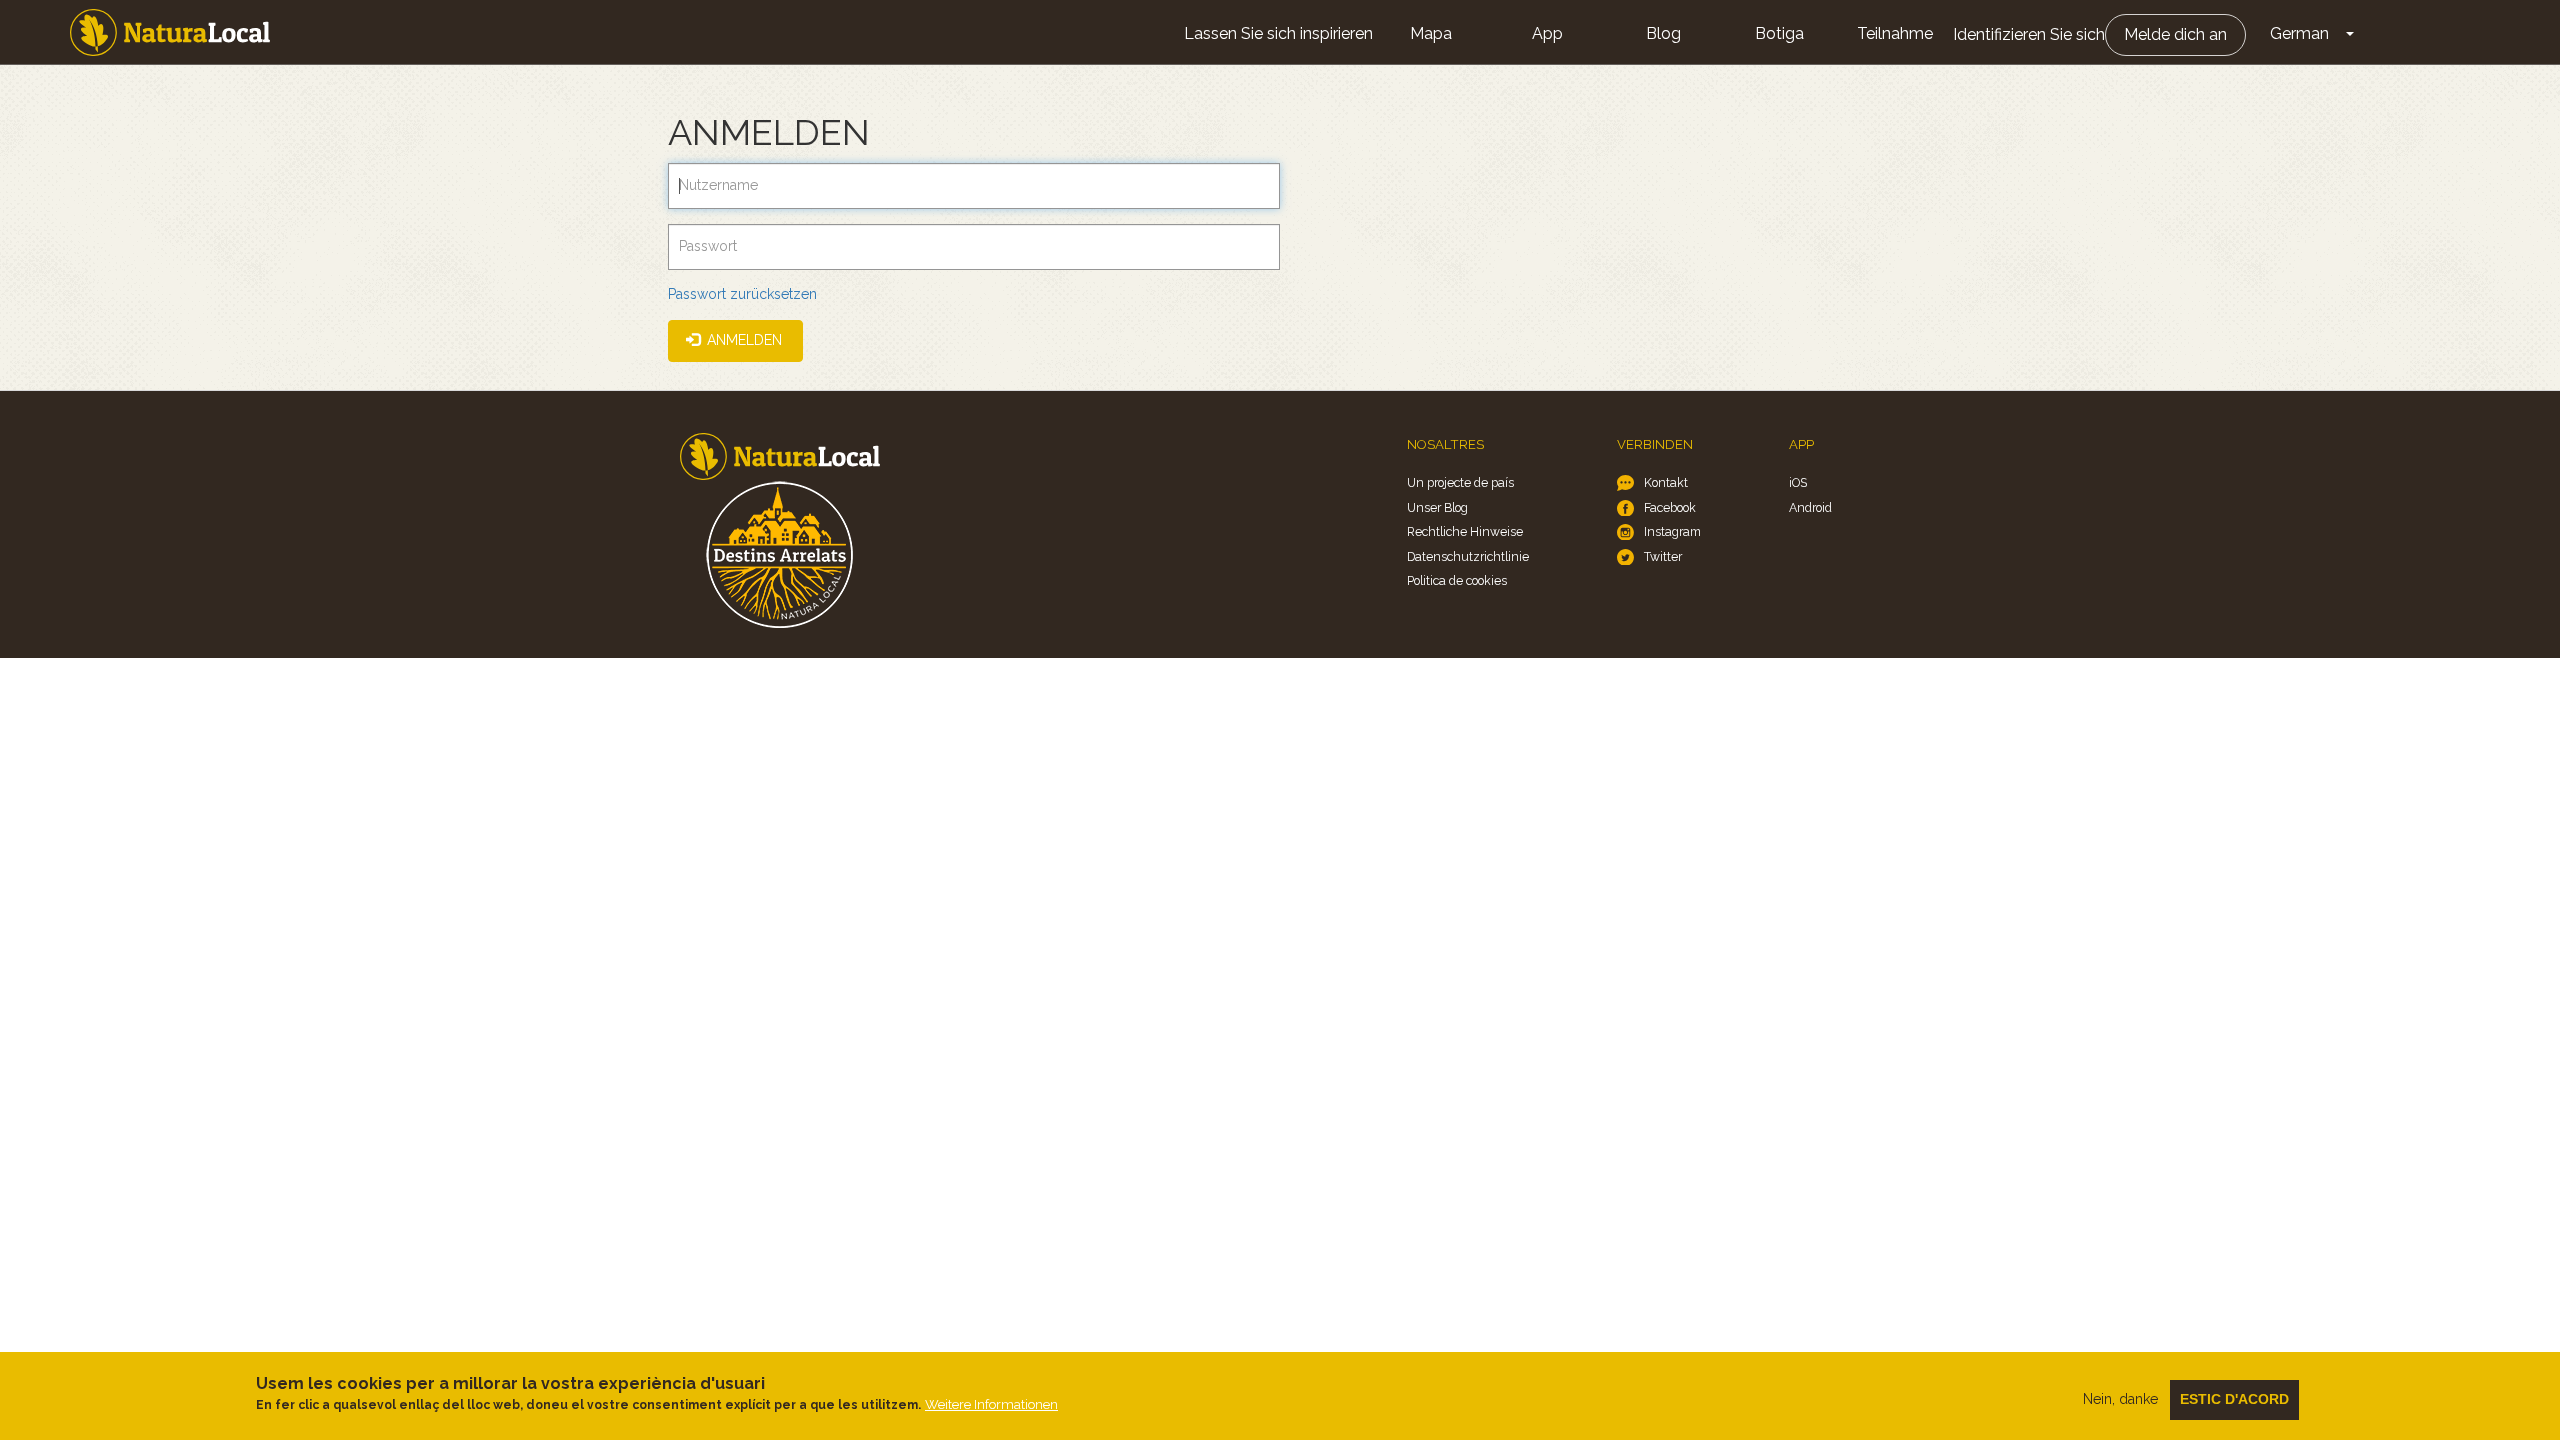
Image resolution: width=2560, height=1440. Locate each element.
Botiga (1779, 33)
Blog (1663, 33)
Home (170, 32)
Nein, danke (2120, 1399)
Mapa (1431, 33)
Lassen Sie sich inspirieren (1278, 33)
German (2299, 33)
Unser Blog (1437, 507)
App (1547, 33)
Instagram (1672, 531)
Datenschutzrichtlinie (1468, 556)
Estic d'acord (2234, 1399)
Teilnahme (1895, 33)
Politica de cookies (1457, 580)
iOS (1798, 482)
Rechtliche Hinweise (1465, 531)
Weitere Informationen (991, 1404)
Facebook (1670, 507)
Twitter (1663, 556)
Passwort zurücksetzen (742, 294)
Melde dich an (2175, 34)
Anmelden (742, 340)
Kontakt (1666, 482)
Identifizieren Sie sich (2029, 34)
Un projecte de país (1460, 482)
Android (1810, 507)
